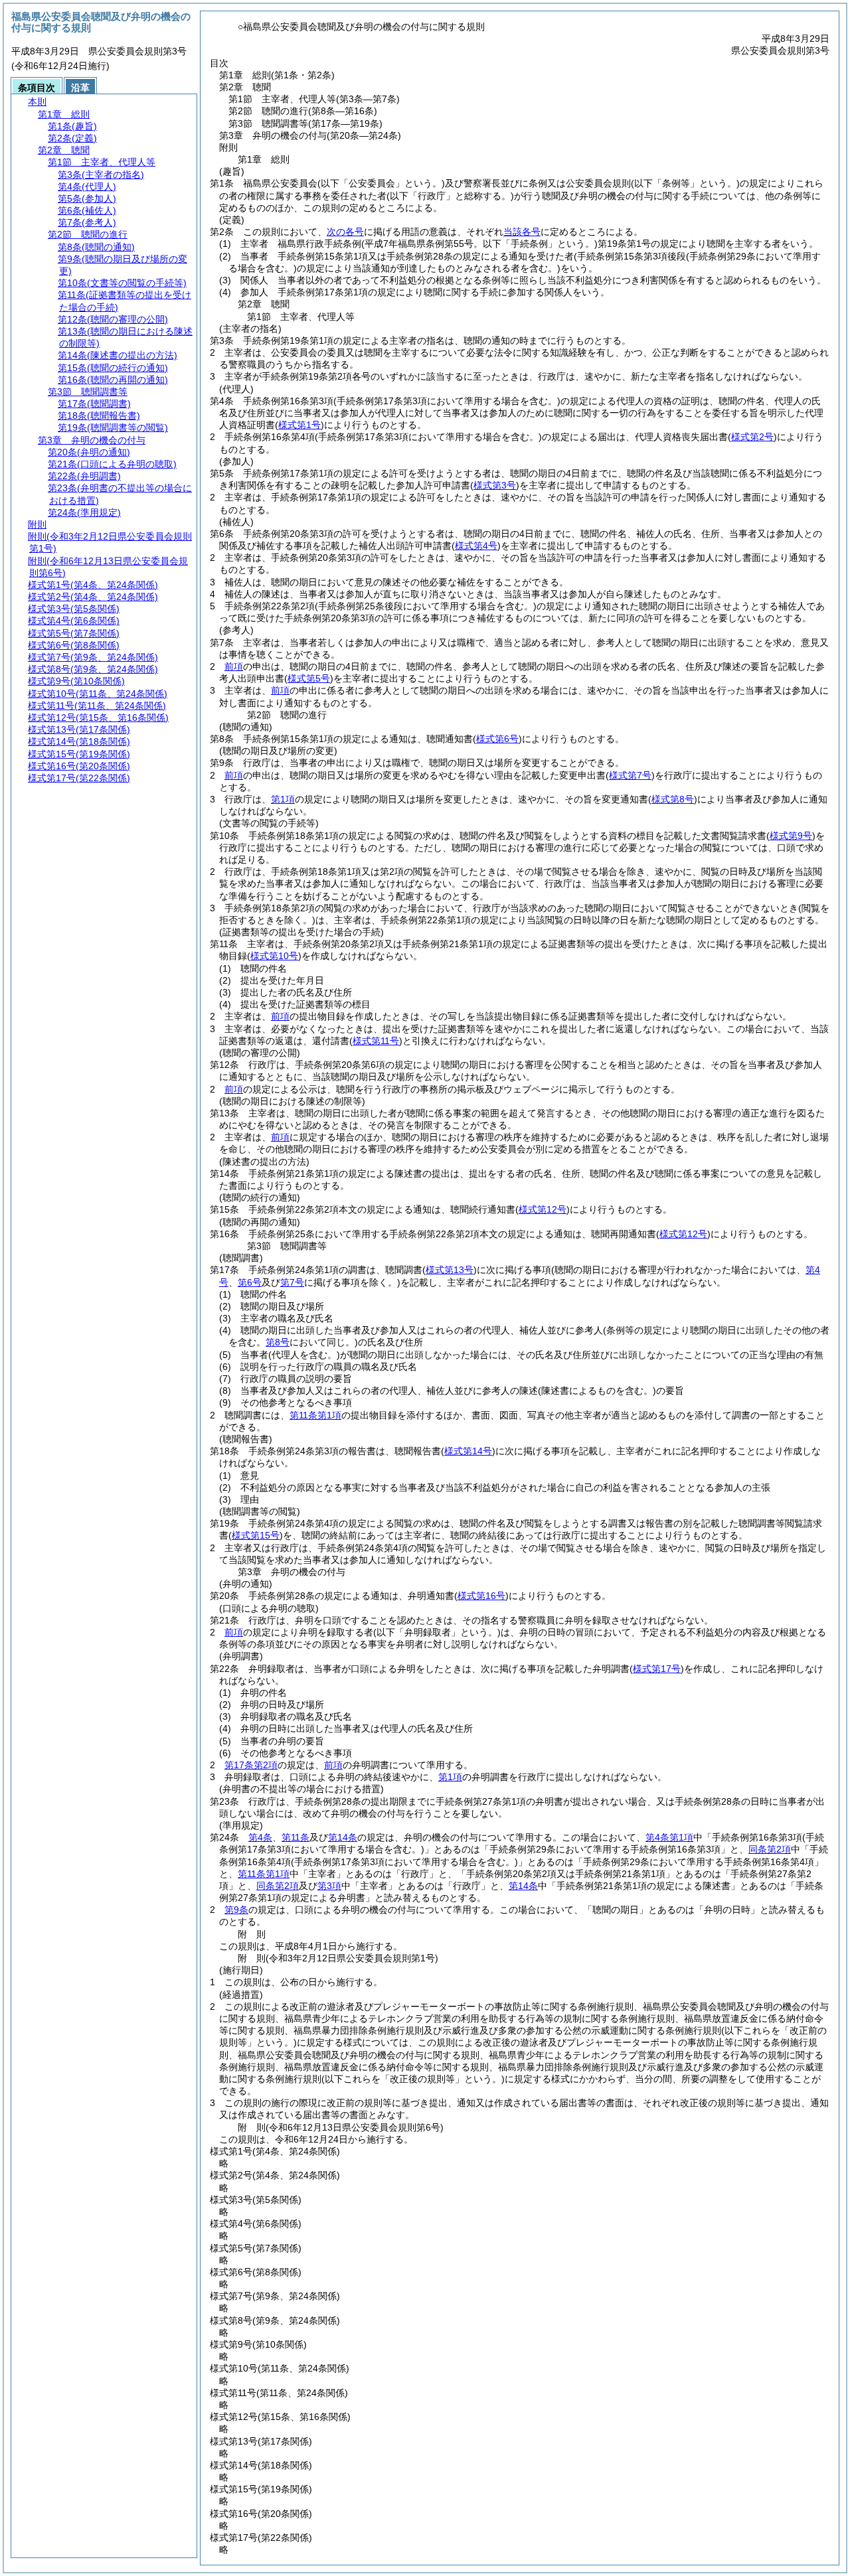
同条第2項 (770, 1849)
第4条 (260, 1837)
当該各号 (522, 232)
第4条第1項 (669, 1837)
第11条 (296, 1837)
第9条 (236, 1910)
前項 (234, 666)
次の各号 (345, 232)
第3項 (329, 1886)
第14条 (343, 1837)
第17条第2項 (251, 1765)
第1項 (283, 799)
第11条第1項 (315, 1415)
